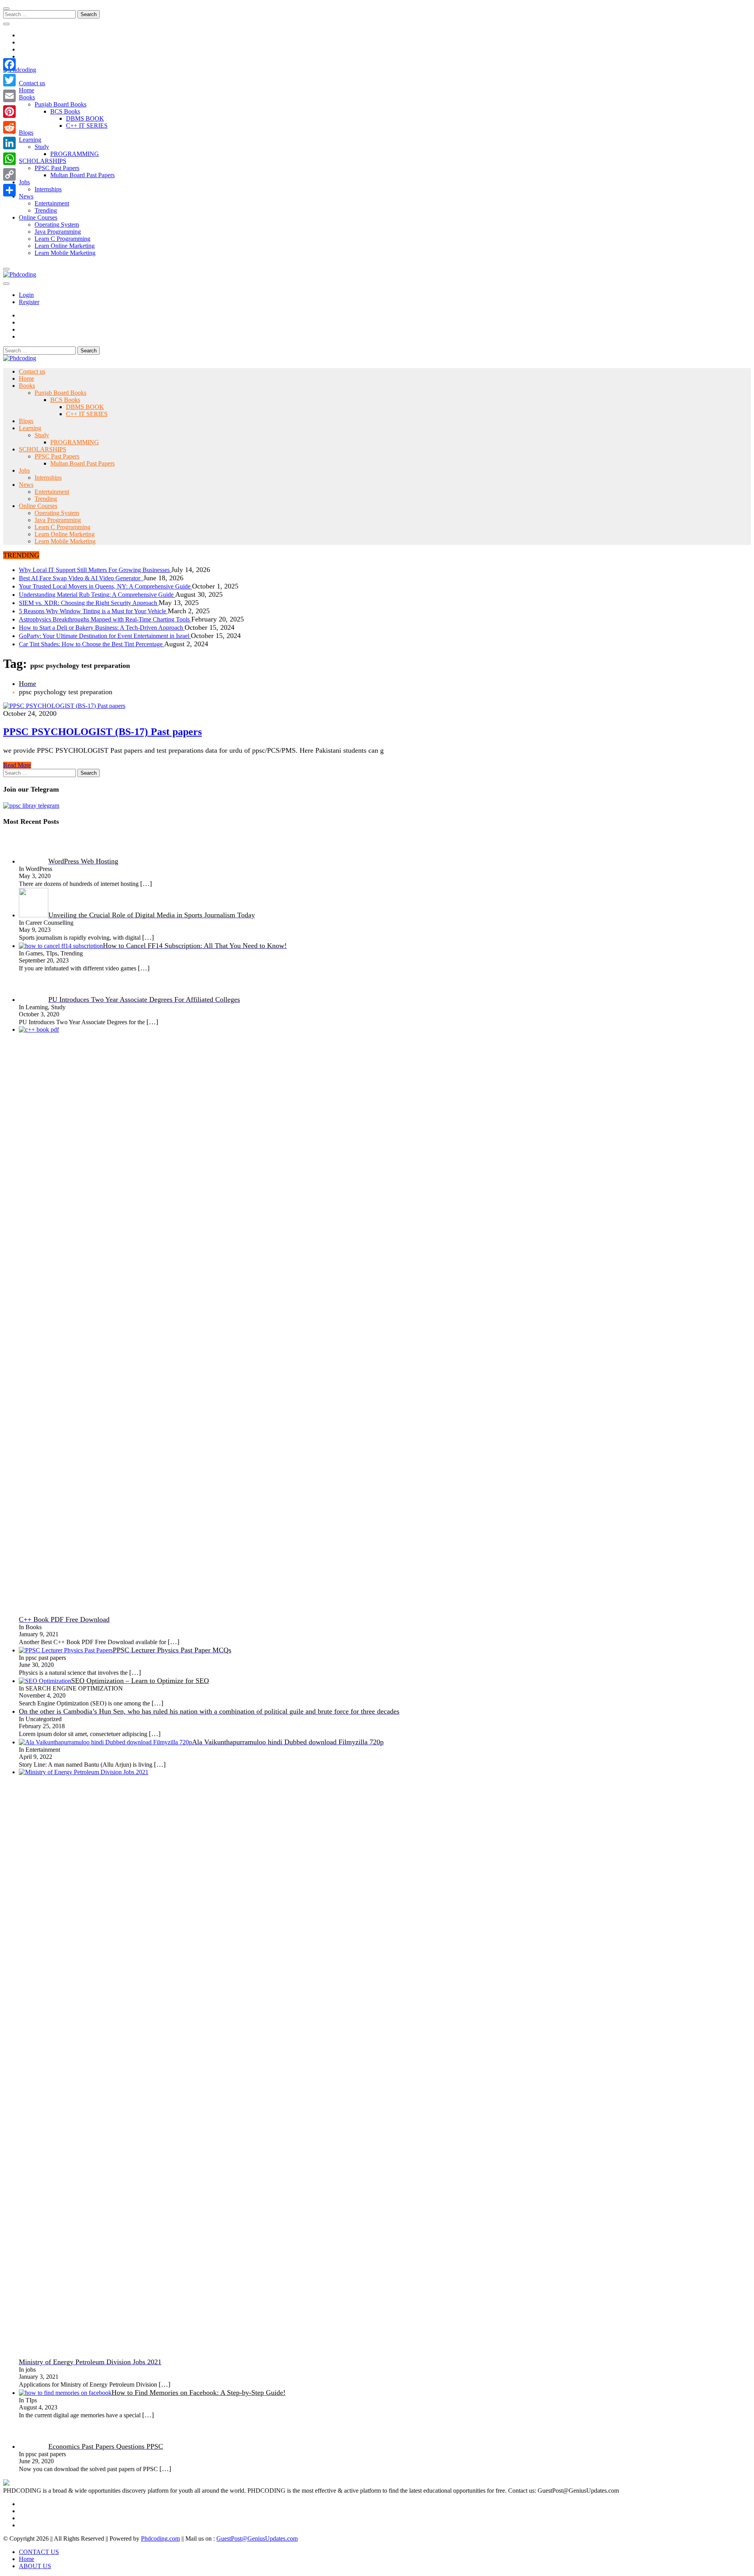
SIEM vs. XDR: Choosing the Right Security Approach (89, 603)
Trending (46, 210)
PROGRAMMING (75, 154)
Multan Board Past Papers (82, 175)
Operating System (57, 225)
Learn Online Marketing (65, 246)
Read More (17, 765)
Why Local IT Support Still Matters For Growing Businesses (95, 570)
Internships (48, 189)
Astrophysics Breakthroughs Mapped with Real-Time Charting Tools (105, 619)
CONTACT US (39, 2552)
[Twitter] (9, 80)
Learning (30, 140)
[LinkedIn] (9, 143)
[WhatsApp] (9, 159)
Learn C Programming (62, 239)
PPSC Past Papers (57, 168)
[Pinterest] (9, 112)
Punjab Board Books (60, 104)
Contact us (32, 83)
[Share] (9, 190)
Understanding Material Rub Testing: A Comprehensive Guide (97, 595)
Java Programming (58, 232)
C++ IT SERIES (87, 126)
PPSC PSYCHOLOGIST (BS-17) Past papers (102, 732)
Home (27, 90)
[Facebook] (9, 64)
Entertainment (52, 203)
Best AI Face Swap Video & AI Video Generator (81, 578)
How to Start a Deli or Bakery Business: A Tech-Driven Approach (102, 628)
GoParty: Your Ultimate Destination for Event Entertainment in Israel (105, 636)
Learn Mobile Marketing (65, 253)
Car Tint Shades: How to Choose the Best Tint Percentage (92, 644)
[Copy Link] (9, 174)
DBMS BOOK (85, 118)
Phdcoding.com (160, 2538)
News (26, 196)
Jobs (24, 182)
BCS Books (65, 111)
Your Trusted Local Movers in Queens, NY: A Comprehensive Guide (105, 586)
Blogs (26, 133)
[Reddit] (9, 127)
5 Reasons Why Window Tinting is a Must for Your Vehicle (93, 611)
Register (29, 302)
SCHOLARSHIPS (43, 161)
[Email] (9, 96)
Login (26, 295)
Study (42, 147)
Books (27, 97)
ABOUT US (35, 2566)
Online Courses (38, 217)
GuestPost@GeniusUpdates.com (257, 2538)
